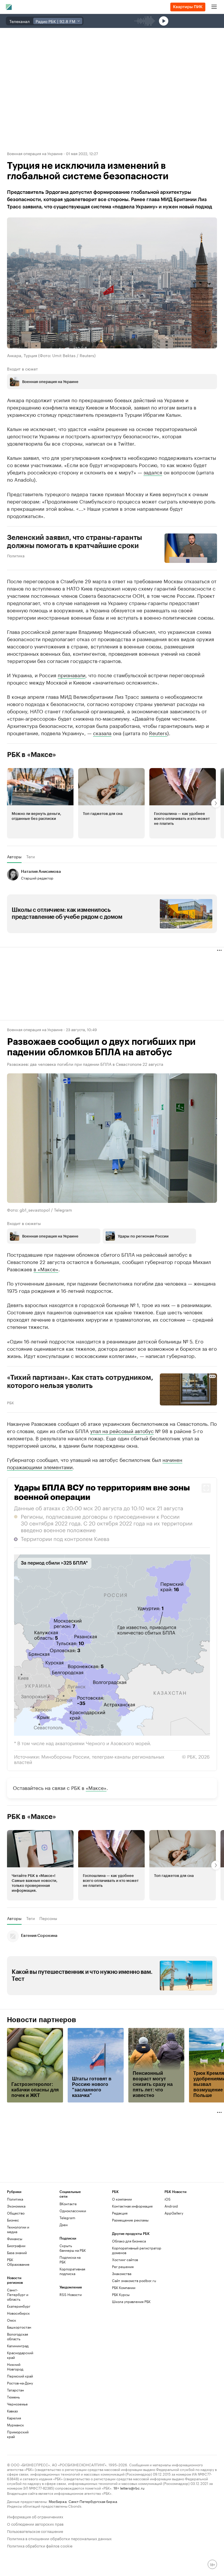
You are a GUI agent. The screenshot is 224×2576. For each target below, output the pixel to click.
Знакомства (122, 2273)
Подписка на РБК (70, 2259)
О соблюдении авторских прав (35, 2523)
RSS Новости (71, 2294)
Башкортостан (19, 2327)
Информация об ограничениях (35, 2516)
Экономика (16, 2206)
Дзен (64, 2225)
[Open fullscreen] (206, 1488)
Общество (16, 2213)
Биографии (16, 2246)
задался (153, 472)
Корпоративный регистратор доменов (137, 2250)
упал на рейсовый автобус (122, 1430)
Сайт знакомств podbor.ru (134, 2280)
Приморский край (18, 2434)
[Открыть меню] (214, 7)
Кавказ (12, 2411)
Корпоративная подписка (72, 2271)
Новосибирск (18, 2313)
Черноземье (17, 2404)
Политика (16, 555)
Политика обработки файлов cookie (40, 2545)
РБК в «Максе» (32, 755)
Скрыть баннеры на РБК (73, 2248)
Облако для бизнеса (129, 2241)
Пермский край (20, 2376)
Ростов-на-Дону (20, 2383)
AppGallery (174, 2213)
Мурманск (15, 2425)
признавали (72, 675)
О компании (122, 2199)
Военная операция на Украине (35, 153)
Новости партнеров (42, 2020)
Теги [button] (30, 857)
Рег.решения (123, 2266)
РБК (10, 1402)
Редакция (120, 2213)
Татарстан (15, 2390)
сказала (102, 733)
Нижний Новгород (15, 2367)
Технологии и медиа (18, 2229)
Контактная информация (132, 2206)
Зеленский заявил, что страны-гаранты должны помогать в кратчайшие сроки (75, 542)
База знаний (17, 2253)
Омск (12, 2320)
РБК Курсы (121, 2294)
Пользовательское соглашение (35, 2531)
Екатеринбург (19, 2306)
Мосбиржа (58, 2501)
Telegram (67, 2218)
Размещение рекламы (130, 2220)
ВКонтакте (68, 2204)
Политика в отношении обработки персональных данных (59, 2538)
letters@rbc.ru (132, 2488)
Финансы (15, 2239)
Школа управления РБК (131, 2301)
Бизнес (13, 2220)
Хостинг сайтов (125, 2259)
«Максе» (96, 1787)
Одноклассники (73, 2211)
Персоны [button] (48, 1918)
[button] (40, 803)
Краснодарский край (20, 2355)
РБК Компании (124, 2287)
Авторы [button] (14, 857)
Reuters (158, 733)
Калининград (18, 2346)
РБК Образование (18, 2262)
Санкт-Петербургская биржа (93, 2501)
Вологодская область (17, 2336)
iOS (168, 2199)
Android (171, 2206)
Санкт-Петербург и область (18, 2294)
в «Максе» (46, 1269)
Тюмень (13, 2397)
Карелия (14, 2418)
